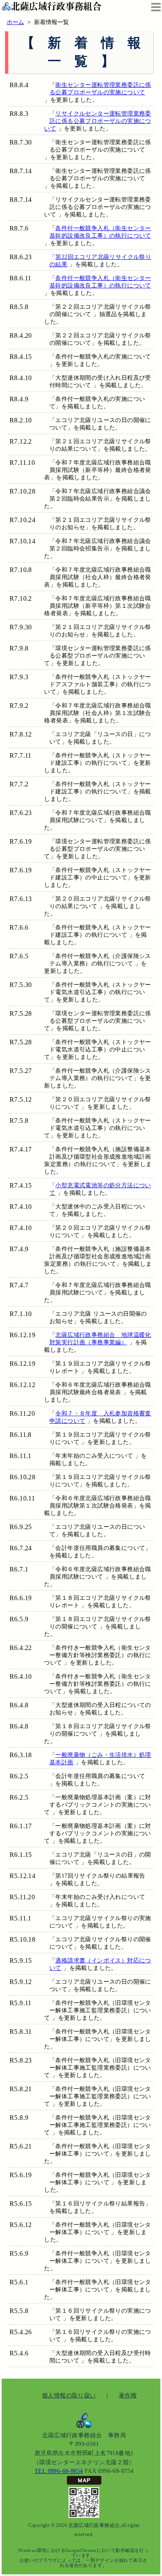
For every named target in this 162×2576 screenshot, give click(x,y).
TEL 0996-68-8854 (59, 2471)
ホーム (15, 22)
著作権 (128, 2395)
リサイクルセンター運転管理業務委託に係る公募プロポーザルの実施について (97, 121)
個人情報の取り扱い (69, 2395)
